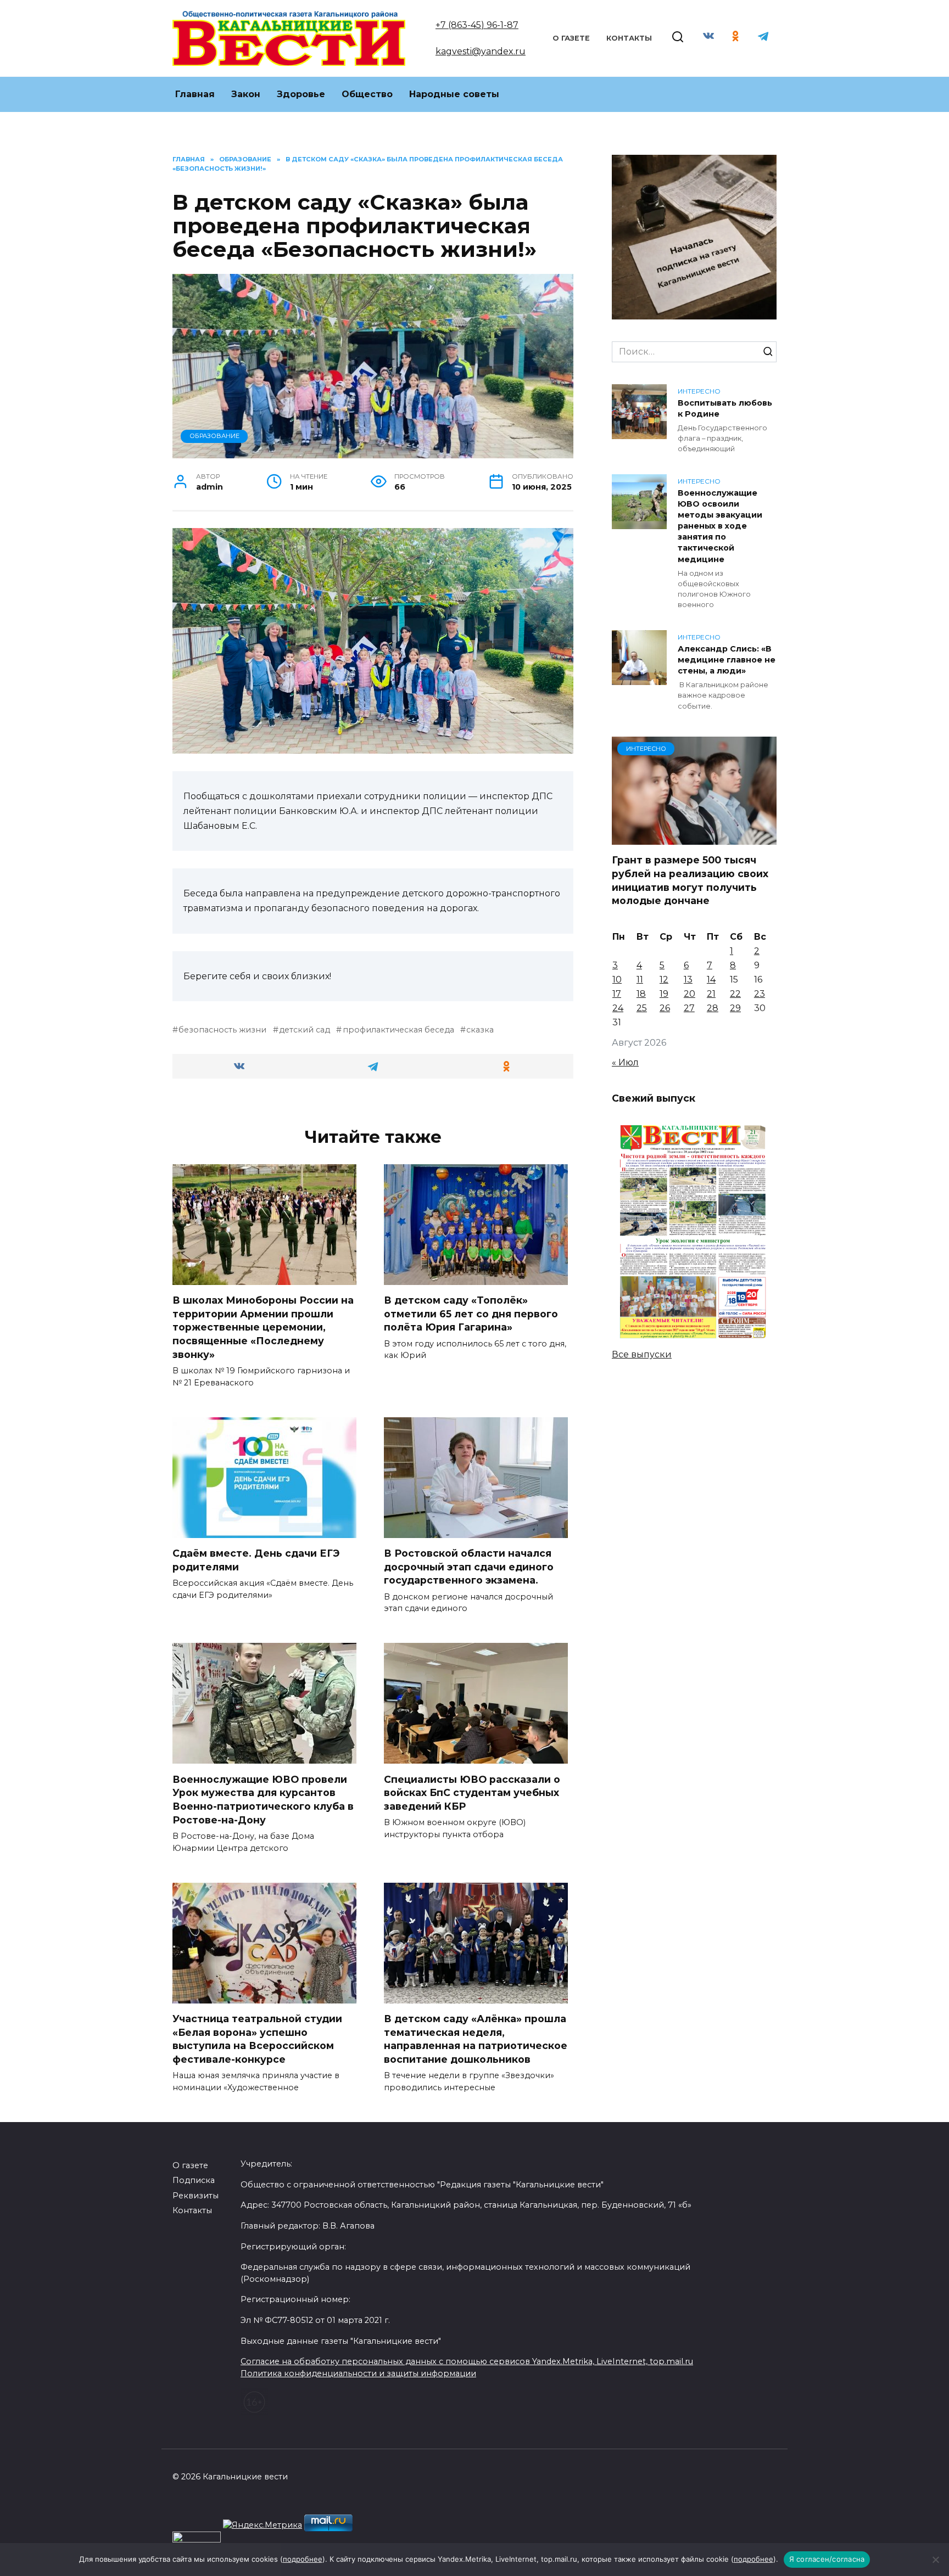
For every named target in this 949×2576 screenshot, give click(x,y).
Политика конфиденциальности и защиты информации (358, 2373)
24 (618, 1008)
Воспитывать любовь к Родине (725, 408)
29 (735, 1008)
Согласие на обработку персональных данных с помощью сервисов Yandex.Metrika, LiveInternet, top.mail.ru (467, 2361)
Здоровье (301, 94)
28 (713, 1008)
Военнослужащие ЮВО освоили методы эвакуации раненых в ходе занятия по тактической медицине (720, 526)
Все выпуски (642, 1354)
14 (711, 980)
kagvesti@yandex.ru (481, 51)
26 (665, 1008)
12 (664, 980)
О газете (571, 38)
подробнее (303, 2559)
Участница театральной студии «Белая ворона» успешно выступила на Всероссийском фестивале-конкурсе (257, 2039)
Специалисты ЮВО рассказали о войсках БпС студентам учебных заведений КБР (472, 1792)
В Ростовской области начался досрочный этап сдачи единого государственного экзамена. (469, 1567)
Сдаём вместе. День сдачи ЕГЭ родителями (256, 1560)
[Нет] (935, 2560)
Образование (214, 436)
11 (640, 980)
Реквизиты (196, 2196)
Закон (246, 94)
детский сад (305, 1030)
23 (760, 994)
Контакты (629, 38)
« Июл (625, 1062)
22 (735, 994)
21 (711, 994)
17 (617, 994)
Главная (195, 94)
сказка (480, 1030)
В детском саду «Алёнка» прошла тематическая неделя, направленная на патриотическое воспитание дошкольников (476, 2039)
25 (642, 1008)
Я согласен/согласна (827, 2559)
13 (688, 980)
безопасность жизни (222, 1030)
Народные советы (454, 94)
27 (689, 1008)
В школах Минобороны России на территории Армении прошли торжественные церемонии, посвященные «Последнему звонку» (263, 1327)
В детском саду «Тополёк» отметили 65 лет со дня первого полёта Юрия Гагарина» (471, 1314)
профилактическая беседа (398, 1030)
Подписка (194, 2180)
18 (641, 994)
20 (690, 994)
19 (664, 994)
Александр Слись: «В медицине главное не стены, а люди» (727, 660)
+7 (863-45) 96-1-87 (477, 25)
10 (617, 980)
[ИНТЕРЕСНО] (694, 838)
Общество (367, 94)
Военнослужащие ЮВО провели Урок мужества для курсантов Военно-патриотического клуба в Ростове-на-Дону (263, 1799)
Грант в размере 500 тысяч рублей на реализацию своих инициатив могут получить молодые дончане (690, 880)
